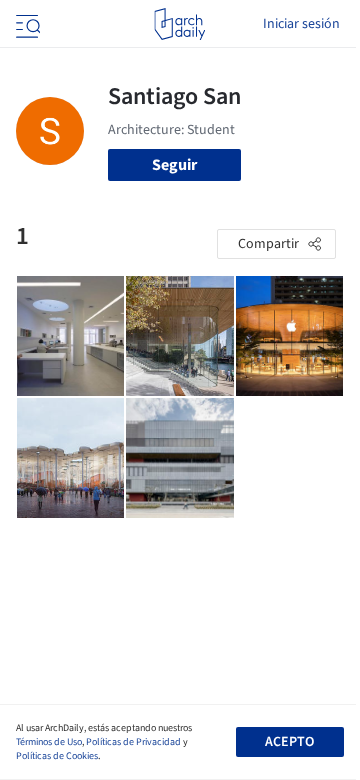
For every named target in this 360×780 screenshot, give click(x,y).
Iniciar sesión (301, 24)
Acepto (289, 742)
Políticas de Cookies (57, 756)
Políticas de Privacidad (133, 742)
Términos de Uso (49, 742)
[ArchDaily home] (179, 24)
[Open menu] (26, 24)
